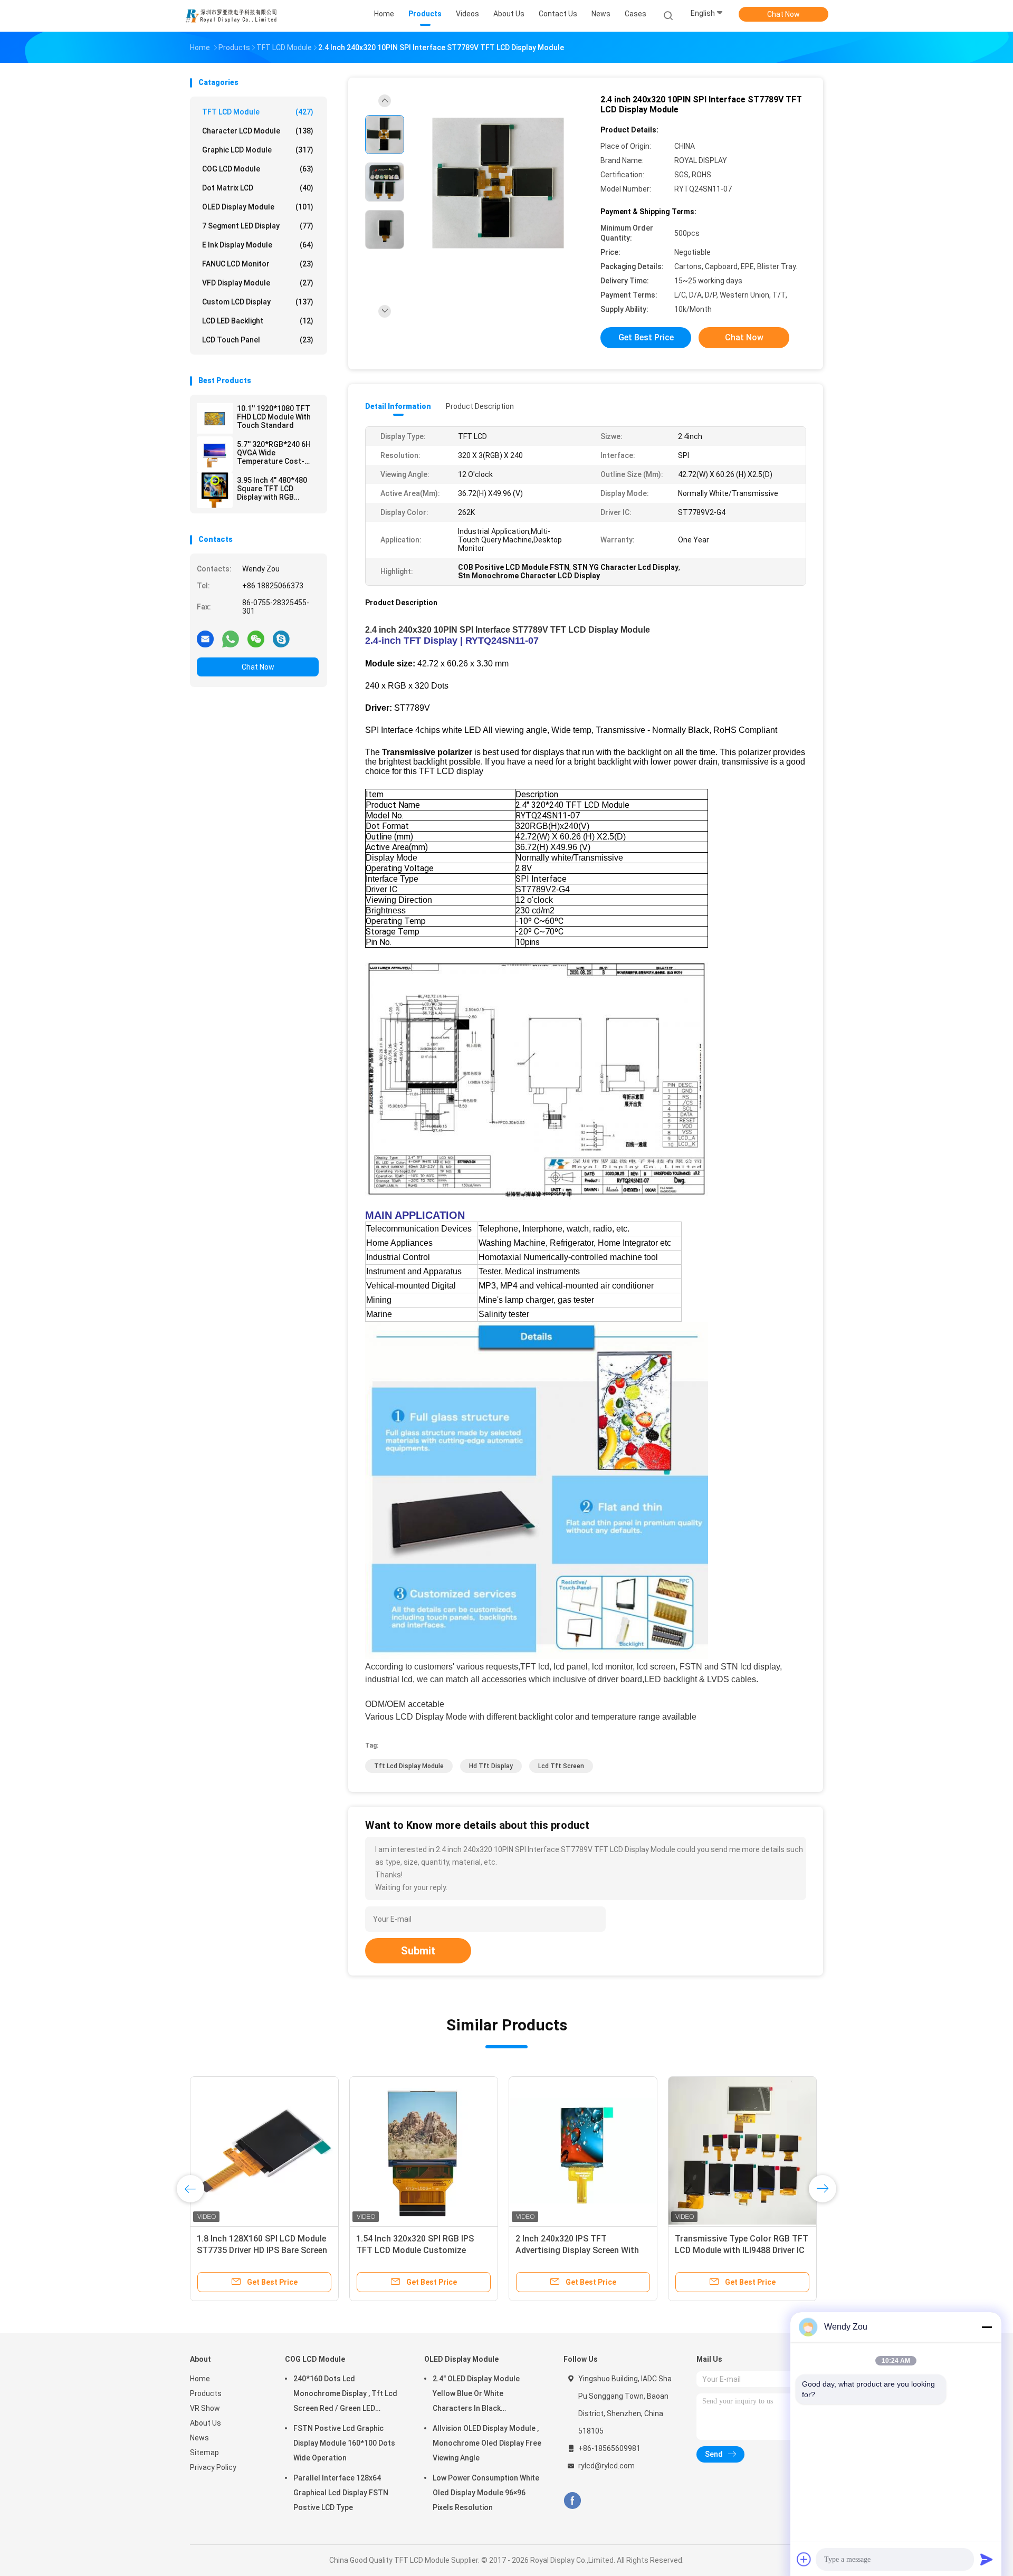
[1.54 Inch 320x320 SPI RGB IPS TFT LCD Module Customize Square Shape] (424, 2151)
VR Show (205, 2408)
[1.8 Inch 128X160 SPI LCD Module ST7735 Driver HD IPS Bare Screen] (264, 2151)
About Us (206, 2423)
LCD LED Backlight (258, 321)
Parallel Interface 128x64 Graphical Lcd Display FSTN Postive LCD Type (341, 2493)
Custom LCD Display (258, 302)
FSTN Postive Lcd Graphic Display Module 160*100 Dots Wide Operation (344, 2443)
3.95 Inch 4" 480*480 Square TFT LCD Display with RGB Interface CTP (272, 489)
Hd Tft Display (491, 1766)
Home (200, 2379)
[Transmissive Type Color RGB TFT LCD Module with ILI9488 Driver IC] (742, 2151)
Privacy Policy (213, 2467)
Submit (418, 1951)
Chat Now (783, 14)
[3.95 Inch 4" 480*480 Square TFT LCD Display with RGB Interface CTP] (215, 490)
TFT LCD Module (258, 112)
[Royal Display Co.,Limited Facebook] (572, 2501)
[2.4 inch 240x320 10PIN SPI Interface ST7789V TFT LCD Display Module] (498, 183)
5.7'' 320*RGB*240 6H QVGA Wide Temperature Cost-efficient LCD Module (274, 453)
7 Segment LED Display (258, 226)
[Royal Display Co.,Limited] (231, 16)
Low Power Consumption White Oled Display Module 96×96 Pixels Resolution (486, 2493)
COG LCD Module (258, 169)
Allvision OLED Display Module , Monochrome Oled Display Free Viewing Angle (487, 2443)
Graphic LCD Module (258, 150)
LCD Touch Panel (258, 340)
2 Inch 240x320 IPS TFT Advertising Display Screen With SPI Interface (577, 2250)
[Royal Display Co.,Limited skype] (281, 638)
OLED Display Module (258, 207)
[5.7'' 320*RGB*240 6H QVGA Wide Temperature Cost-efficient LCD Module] (215, 454)
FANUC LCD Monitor (258, 264)
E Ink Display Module (258, 245)
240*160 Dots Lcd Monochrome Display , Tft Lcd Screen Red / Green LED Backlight (345, 2395)
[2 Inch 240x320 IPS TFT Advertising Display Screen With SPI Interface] (583, 2151)
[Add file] (804, 2559)
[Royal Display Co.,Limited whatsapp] (231, 638)
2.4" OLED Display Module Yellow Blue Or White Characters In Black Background (476, 2395)
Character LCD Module (258, 131)
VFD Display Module (258, 283)
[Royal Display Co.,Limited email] (205, 638)
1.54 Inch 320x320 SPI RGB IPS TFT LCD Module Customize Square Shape (415, 2250)
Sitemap (204, 2453)
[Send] (987, 2559)
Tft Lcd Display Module (409, 1766)
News (199, 2438)
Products (206, 2393)
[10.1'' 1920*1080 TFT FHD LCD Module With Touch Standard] (215, 418)
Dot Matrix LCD (258, 188)
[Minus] (987, 2327)
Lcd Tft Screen (561, 1766)
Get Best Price (646, 337)
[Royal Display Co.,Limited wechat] (256, 638)
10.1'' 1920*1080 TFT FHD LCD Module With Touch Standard (274, 417)
